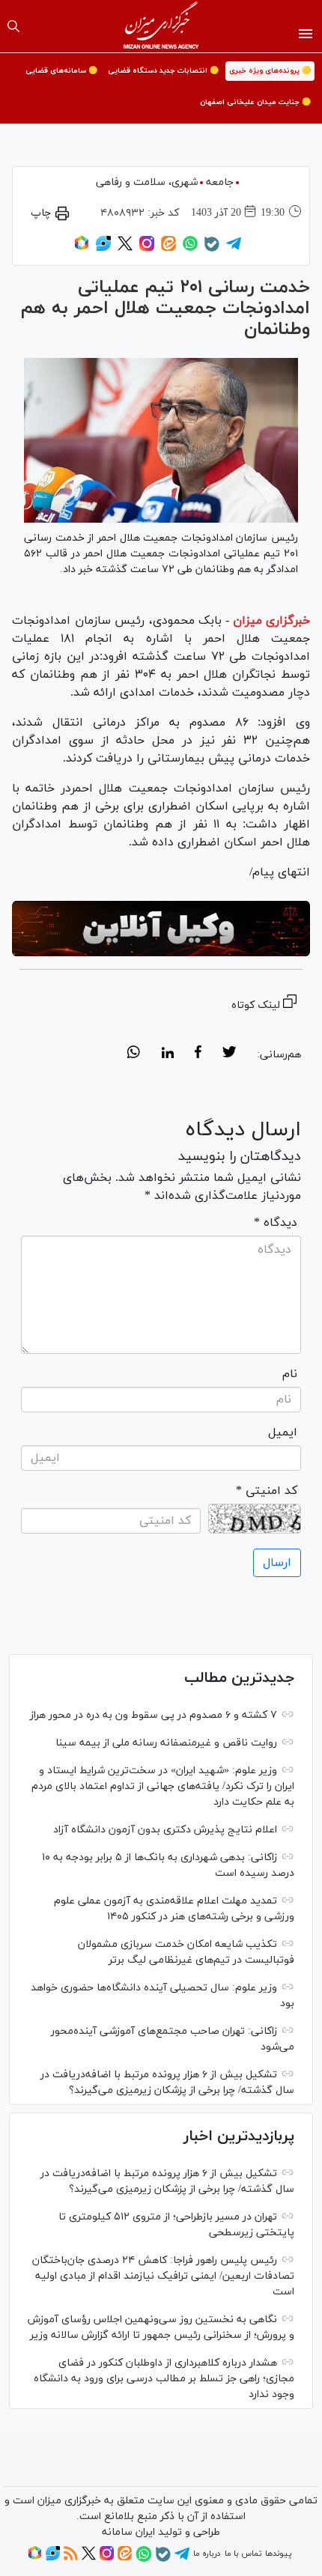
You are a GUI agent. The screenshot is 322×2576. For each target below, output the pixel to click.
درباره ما (207, 2554)
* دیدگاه (276, 1223)
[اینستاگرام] (147, 249)
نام (290, 1374)
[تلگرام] (234, 249)
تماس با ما (243, 2554)
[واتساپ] (190, 249)
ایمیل (283, 1433)
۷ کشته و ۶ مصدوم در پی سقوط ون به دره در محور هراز (154, 1715)
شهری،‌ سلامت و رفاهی (147, 182)
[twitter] (229, 1054)
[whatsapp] (134, 1054)
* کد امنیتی (267, 1491)
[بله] (212, 249)
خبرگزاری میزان (271, 621)
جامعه (220, 182)
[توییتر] (125, 249)
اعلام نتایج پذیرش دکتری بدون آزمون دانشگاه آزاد (165, 1830)
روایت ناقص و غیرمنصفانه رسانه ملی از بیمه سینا (166, 1743)
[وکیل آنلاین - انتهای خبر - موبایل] (161, 929)
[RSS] (71, 2558)
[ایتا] (168, 249)
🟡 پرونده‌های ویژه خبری (270, 71)
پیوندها (278, 2554)
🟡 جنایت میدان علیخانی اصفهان (255, 102)
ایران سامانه (128, 2532)
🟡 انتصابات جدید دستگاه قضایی (163, 71)
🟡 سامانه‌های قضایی (61, 71)
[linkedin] (167, 1054)
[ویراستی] (103, 249)
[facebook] (198, 1054)
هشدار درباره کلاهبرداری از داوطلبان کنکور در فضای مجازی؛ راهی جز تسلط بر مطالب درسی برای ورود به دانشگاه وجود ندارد (164, 2379)
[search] (13, 26)
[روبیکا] (82, 249)
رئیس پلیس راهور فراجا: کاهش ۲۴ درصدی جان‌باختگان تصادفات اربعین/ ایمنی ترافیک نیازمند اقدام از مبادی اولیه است (163, 2276)
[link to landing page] (161, 26)
